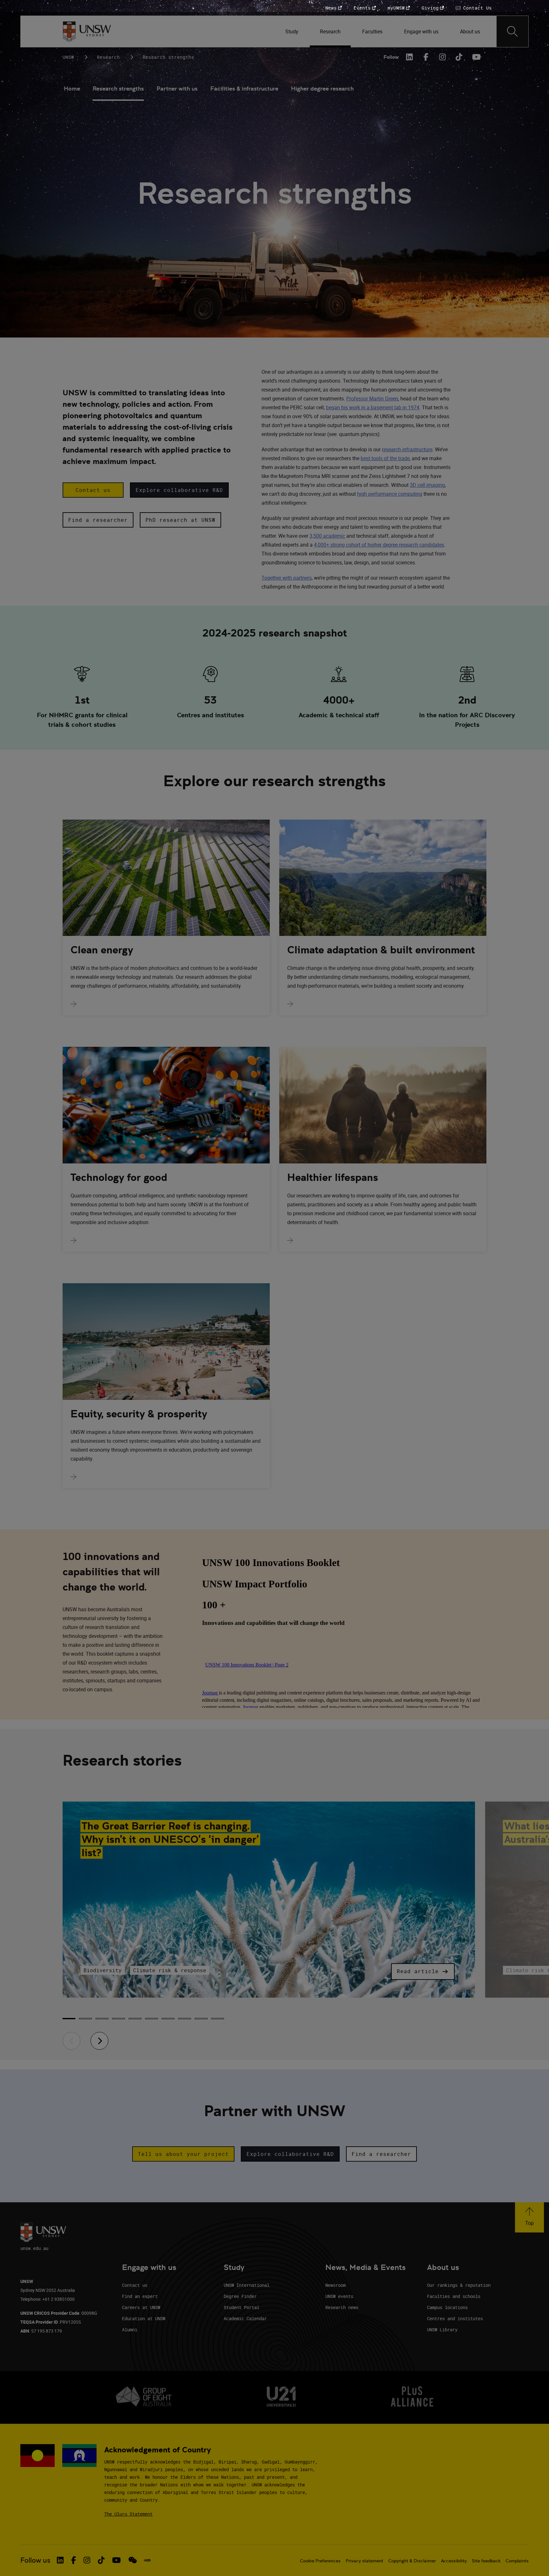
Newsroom (335, 2285)
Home (72, 89)
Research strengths (118, 89)
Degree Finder (240, 2296)
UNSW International (247, 2285)
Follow (391, 57)
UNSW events (339, 2296)
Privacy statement (364, 2561)
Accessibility (454, 2561)
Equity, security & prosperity (139, 1414)
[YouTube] (476, 57)
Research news (342, 2307)
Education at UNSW (144, 2318)
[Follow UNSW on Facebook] (74, 2560)
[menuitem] (292, 31)
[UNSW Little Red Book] (147, 2560)
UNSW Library (442, 2330)
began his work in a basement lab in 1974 (373, 407)
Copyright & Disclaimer (412, 2561)
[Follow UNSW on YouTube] (116, 2560)
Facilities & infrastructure (244, 89)
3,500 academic (327, 536)
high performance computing (390, 494)
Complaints (517, 2561)
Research (108, 57)
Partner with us (177, 89)
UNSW (68, 57)
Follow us (35, 2560)
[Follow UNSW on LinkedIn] (60, 2560)
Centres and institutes (455, 2318)
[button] (93, 490)
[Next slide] (99, 2041)
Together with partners (287, 578)
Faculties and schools (454, 2296)
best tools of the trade (385, 458)
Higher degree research (322, 89)
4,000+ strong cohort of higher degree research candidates (379, 545)
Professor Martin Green (372, 399)
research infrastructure (407, 449)
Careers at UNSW (141, 2307)
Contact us (135, 2285)
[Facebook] (426, 57)
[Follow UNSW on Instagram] (87, 2560)
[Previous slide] (71, 2041)
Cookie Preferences (320, 2561)
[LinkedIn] (410, 57)
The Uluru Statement (128, 2514)
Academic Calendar (245, 2318)
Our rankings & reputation (459, 2285)
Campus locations (447, 2307)
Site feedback (486, 2561)
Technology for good (119, 1177)
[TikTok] (459, 57)
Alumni (130, 2330)
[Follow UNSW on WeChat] (133, 2560)
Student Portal (241, 2307)
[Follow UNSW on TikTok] (101, 2560)
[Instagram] (443, 57)
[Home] (87, 31)
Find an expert (140, 2296)
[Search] (512, 31)
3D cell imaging (427, 485)
